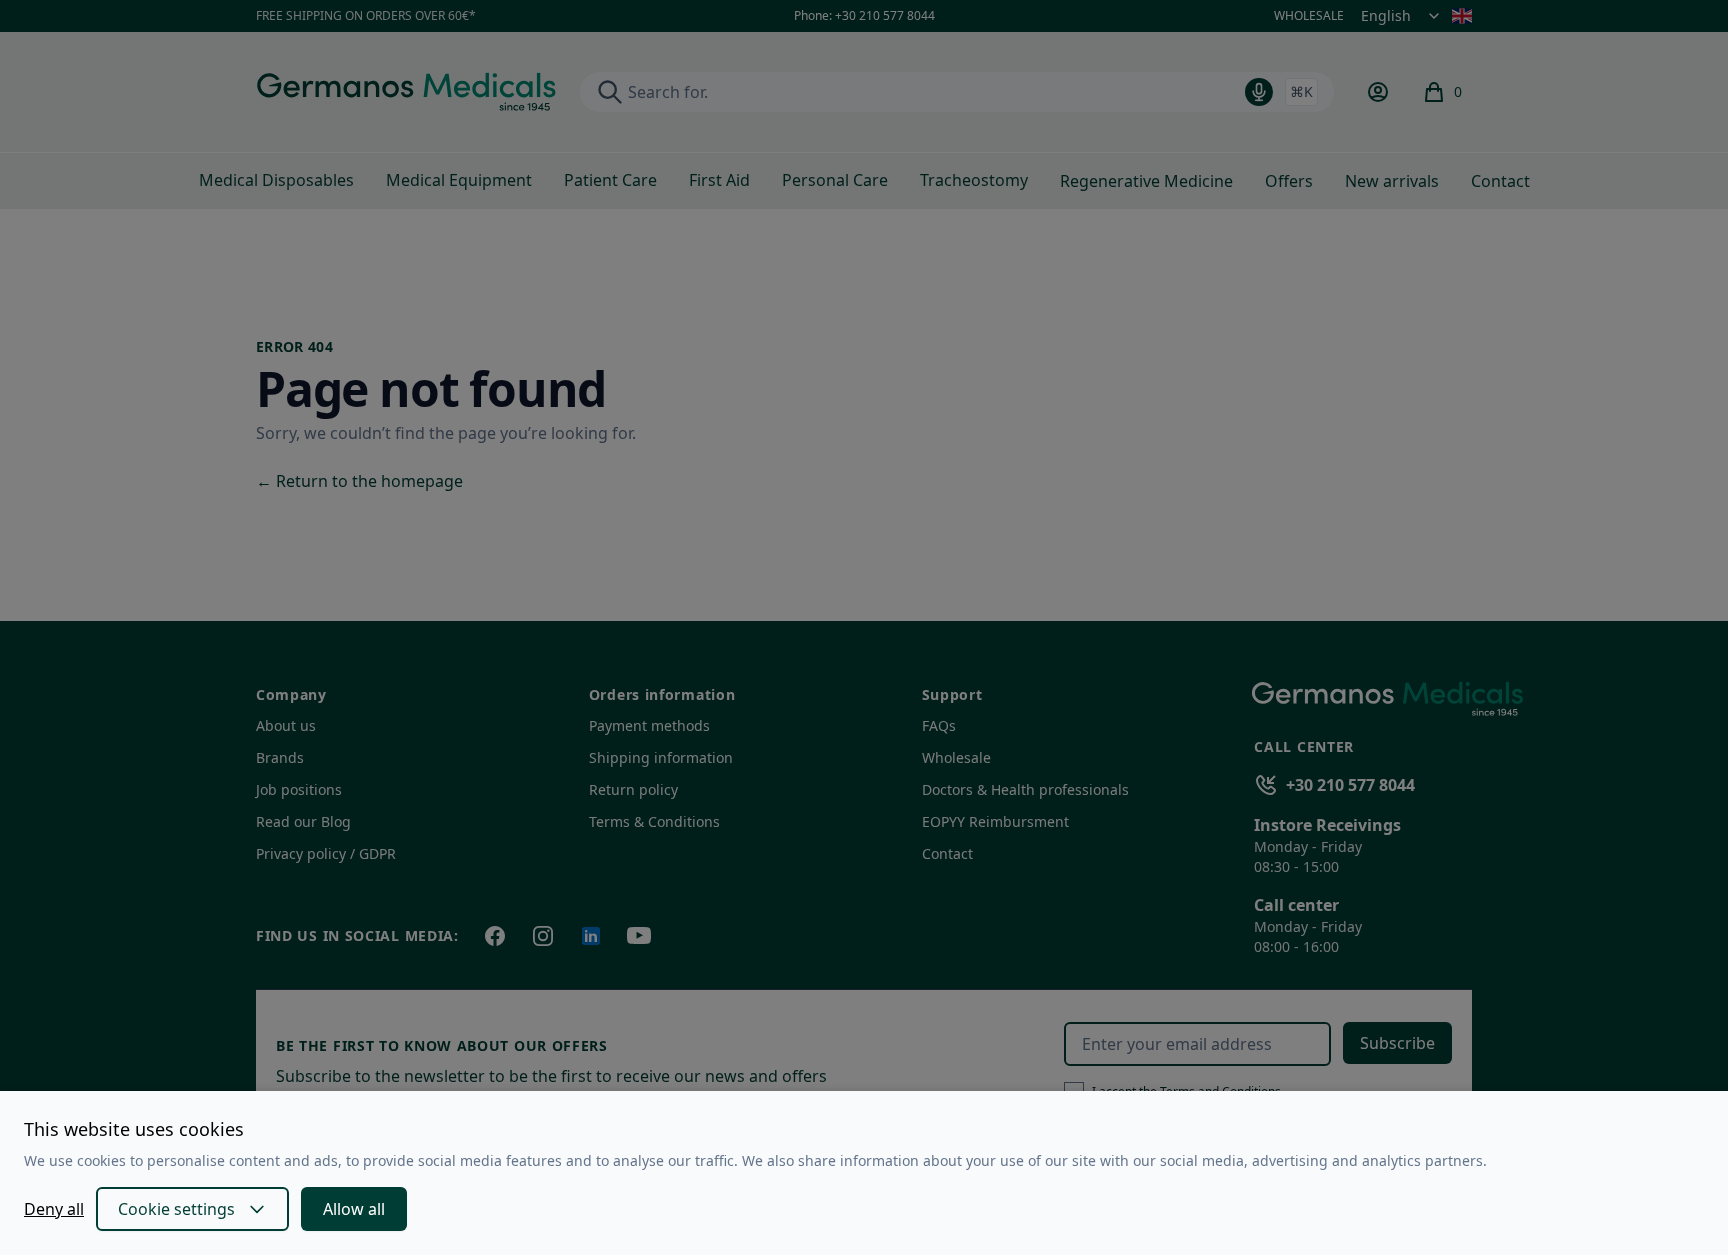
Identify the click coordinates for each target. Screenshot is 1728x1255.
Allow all (354, 1209)
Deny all (54, 1209)
